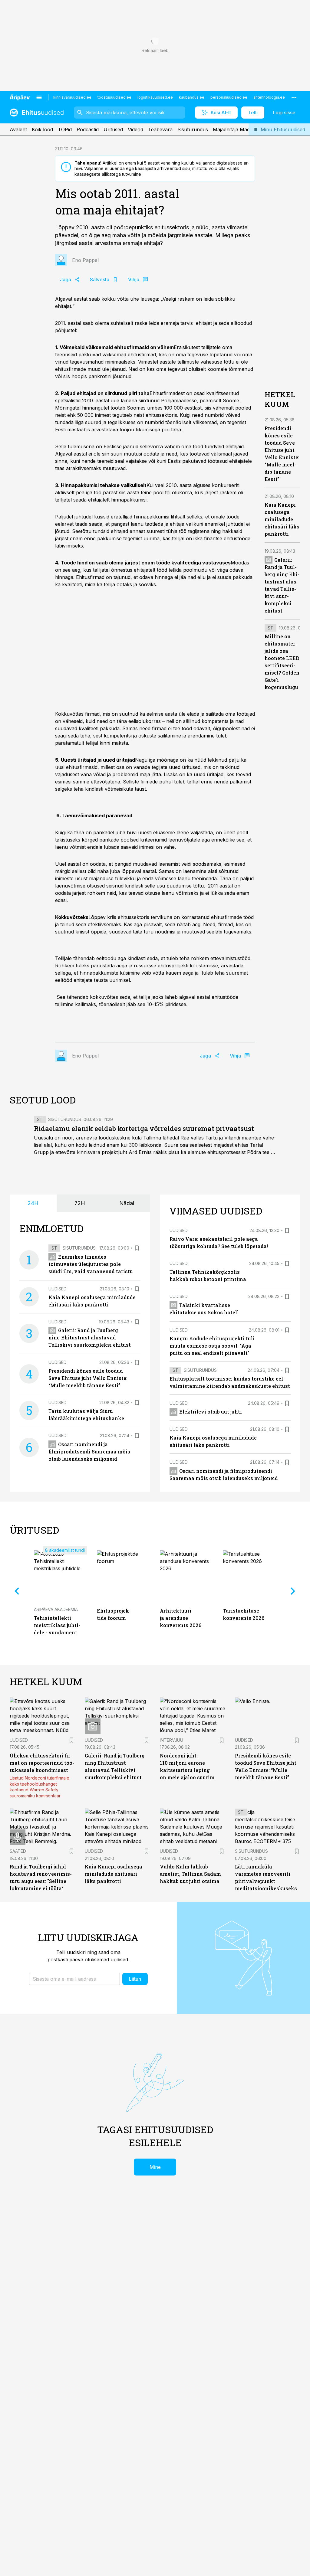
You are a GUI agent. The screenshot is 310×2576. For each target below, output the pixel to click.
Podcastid (88, 129)
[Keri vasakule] (17, 1591)
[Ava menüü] (39, 97)
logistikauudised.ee (155, 97)
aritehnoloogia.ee (269, 97)
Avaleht (18, 129)
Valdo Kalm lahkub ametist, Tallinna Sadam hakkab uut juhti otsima (190, 1874)
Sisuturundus (193, 129)
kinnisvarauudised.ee (72, 97)
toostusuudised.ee (114, 97)
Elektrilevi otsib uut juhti (211, 1412)
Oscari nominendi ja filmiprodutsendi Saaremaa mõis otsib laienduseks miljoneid (89, 1451)
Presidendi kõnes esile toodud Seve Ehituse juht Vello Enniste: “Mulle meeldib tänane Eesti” (88, 1378)
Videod (135, 129)
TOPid (65, 129)
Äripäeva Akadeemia (56, 1609)
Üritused (113, 129)
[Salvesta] (137, 1248)
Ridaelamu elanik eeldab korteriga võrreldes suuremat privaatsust (144, 1128)
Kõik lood (42, 129)
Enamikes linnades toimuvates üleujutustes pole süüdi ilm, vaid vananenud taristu (91, 1264)
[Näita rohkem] (294, 97)
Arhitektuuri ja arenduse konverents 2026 (181, 1618)
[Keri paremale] (293, 1591)
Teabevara (160, 129)
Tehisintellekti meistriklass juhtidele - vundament (57, 1625)
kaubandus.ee (192, 97)
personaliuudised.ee (229, 97)
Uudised (58, 1289)
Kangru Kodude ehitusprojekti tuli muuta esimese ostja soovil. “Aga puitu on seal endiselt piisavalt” (212, 1346)
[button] (74, 1979)
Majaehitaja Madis (233, 129)
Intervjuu (171, 1740)
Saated (18, 1851)
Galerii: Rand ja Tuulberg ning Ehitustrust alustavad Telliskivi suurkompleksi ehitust (90, 1337)
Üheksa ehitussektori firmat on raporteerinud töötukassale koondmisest (42, 1763)
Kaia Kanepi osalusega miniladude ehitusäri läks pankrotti (282, 519)
